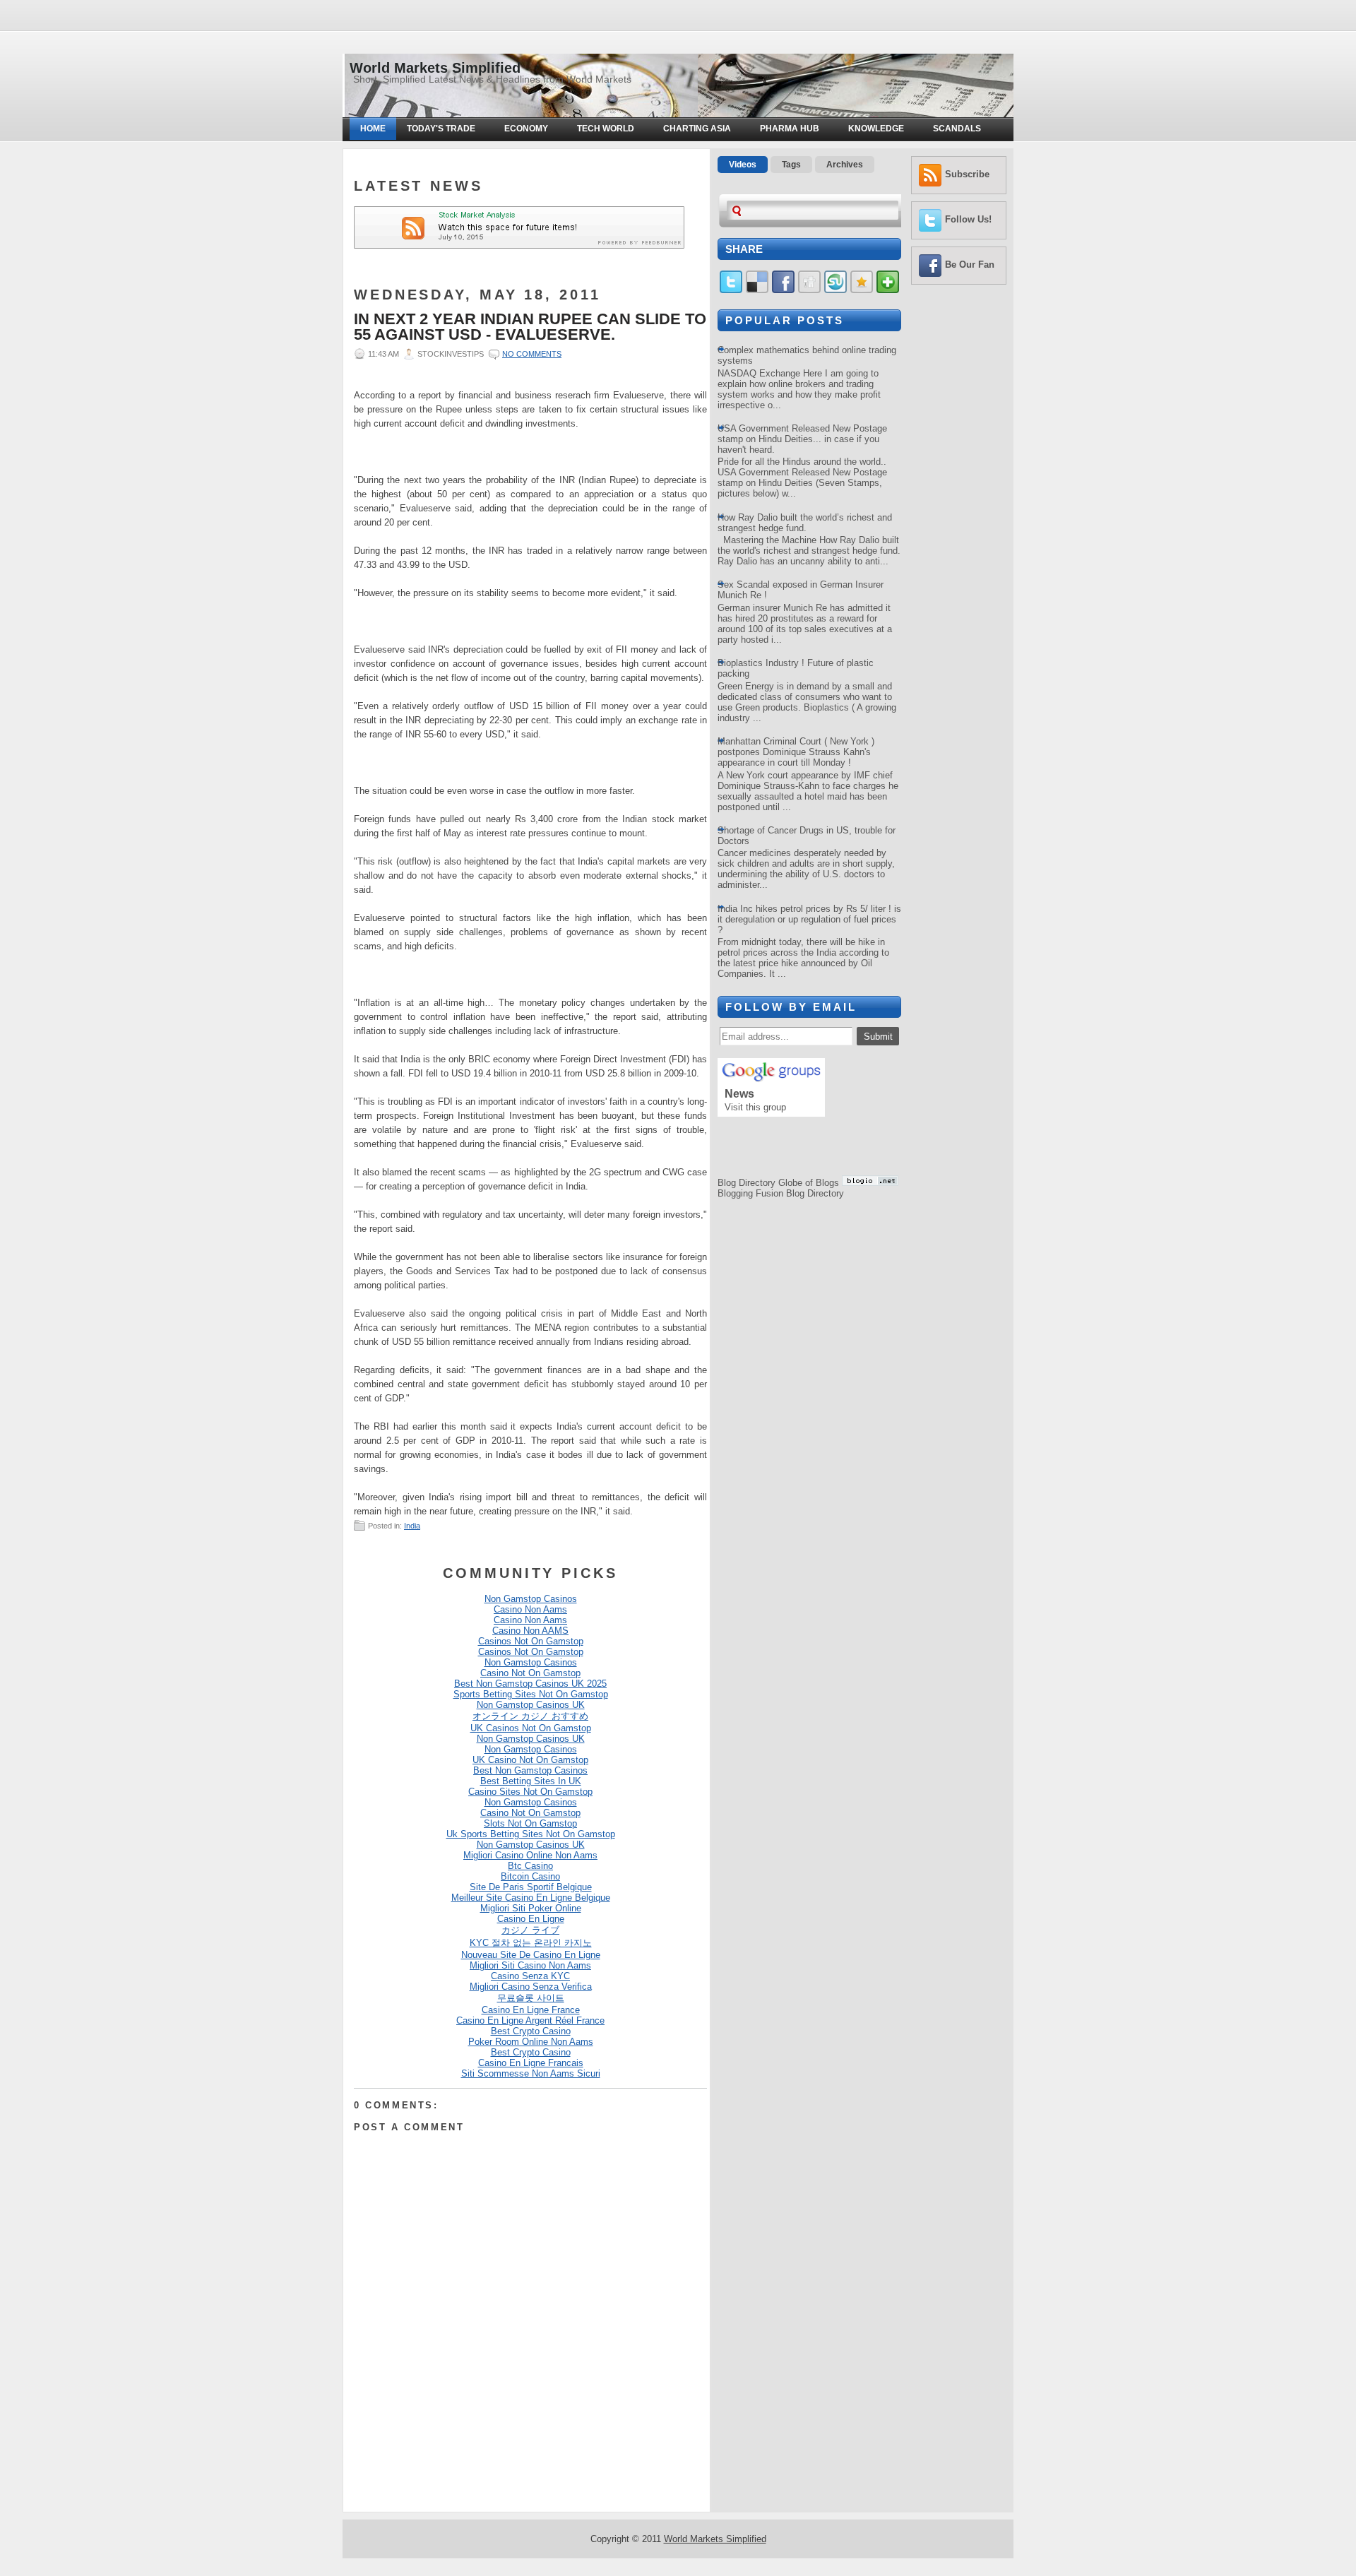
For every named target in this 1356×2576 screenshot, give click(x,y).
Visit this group (755, 1107)
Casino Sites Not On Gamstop (530, 1792)
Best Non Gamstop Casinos (530, 1770)
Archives (845, 165)
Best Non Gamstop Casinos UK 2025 (530, 1684)
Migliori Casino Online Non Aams (530, 1855)
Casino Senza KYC (530, 1976)
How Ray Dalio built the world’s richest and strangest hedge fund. (805, 523)
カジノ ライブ (530, 1930)
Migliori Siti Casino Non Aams (530, 1965)
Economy (526, 129)
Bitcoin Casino (530, 1876)
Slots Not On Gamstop (530, 1823)
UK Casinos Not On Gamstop (531, 1728)
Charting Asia (697, 129)
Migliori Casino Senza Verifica (531, 1987)
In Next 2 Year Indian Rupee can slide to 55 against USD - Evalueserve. (530, 327)
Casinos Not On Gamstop (531, 1641)
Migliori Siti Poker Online (531, 1908)
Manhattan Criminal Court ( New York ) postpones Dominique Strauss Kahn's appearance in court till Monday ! (796, 752)
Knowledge (876, 129)
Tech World (606, 129)
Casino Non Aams (530, 1609)
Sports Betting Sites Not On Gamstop (531, 1694)
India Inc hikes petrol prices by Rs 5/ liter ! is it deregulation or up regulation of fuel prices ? (809, 919)
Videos (743, 165)
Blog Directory (747, 1183)
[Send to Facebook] (783, 290)
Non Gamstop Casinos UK (531, 1705)
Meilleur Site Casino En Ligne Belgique (531, 1898)
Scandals (957, 129)
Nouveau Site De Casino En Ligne (531, 1955)
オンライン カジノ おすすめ (530, 1716)
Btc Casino (530, 1866)
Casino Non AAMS (530, 1631)
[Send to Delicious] (757, 290)
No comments (532, 354)
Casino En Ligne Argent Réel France (530, 2020)
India (412, 1526)
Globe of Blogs (809, 1183)
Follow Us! (968, 219)
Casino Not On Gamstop (530, 1673)
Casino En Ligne (531, 1919)
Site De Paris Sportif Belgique (531, 1887)
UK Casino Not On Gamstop (530, 1760)
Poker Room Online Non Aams (531, 2042)
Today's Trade (441, 129)
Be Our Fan (970, 265)
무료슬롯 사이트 (531, 1998)
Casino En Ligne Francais (531, 2063)
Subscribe (967, 174)
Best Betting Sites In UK (531, 1781)
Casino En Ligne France (531, 2010)
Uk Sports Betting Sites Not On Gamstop (531, 1834)
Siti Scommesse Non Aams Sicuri (531, 2073)
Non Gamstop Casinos (531, 1599)
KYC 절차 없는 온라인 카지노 (531, 1943)
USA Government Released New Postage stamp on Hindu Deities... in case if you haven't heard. (802, 439)
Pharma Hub (790, 129)
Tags (791, 165)
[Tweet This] (731, 290)
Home (373, 129)
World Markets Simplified (435, 68)
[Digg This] (809, 290)
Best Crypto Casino (531, 2031)
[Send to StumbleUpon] (835, 290)
